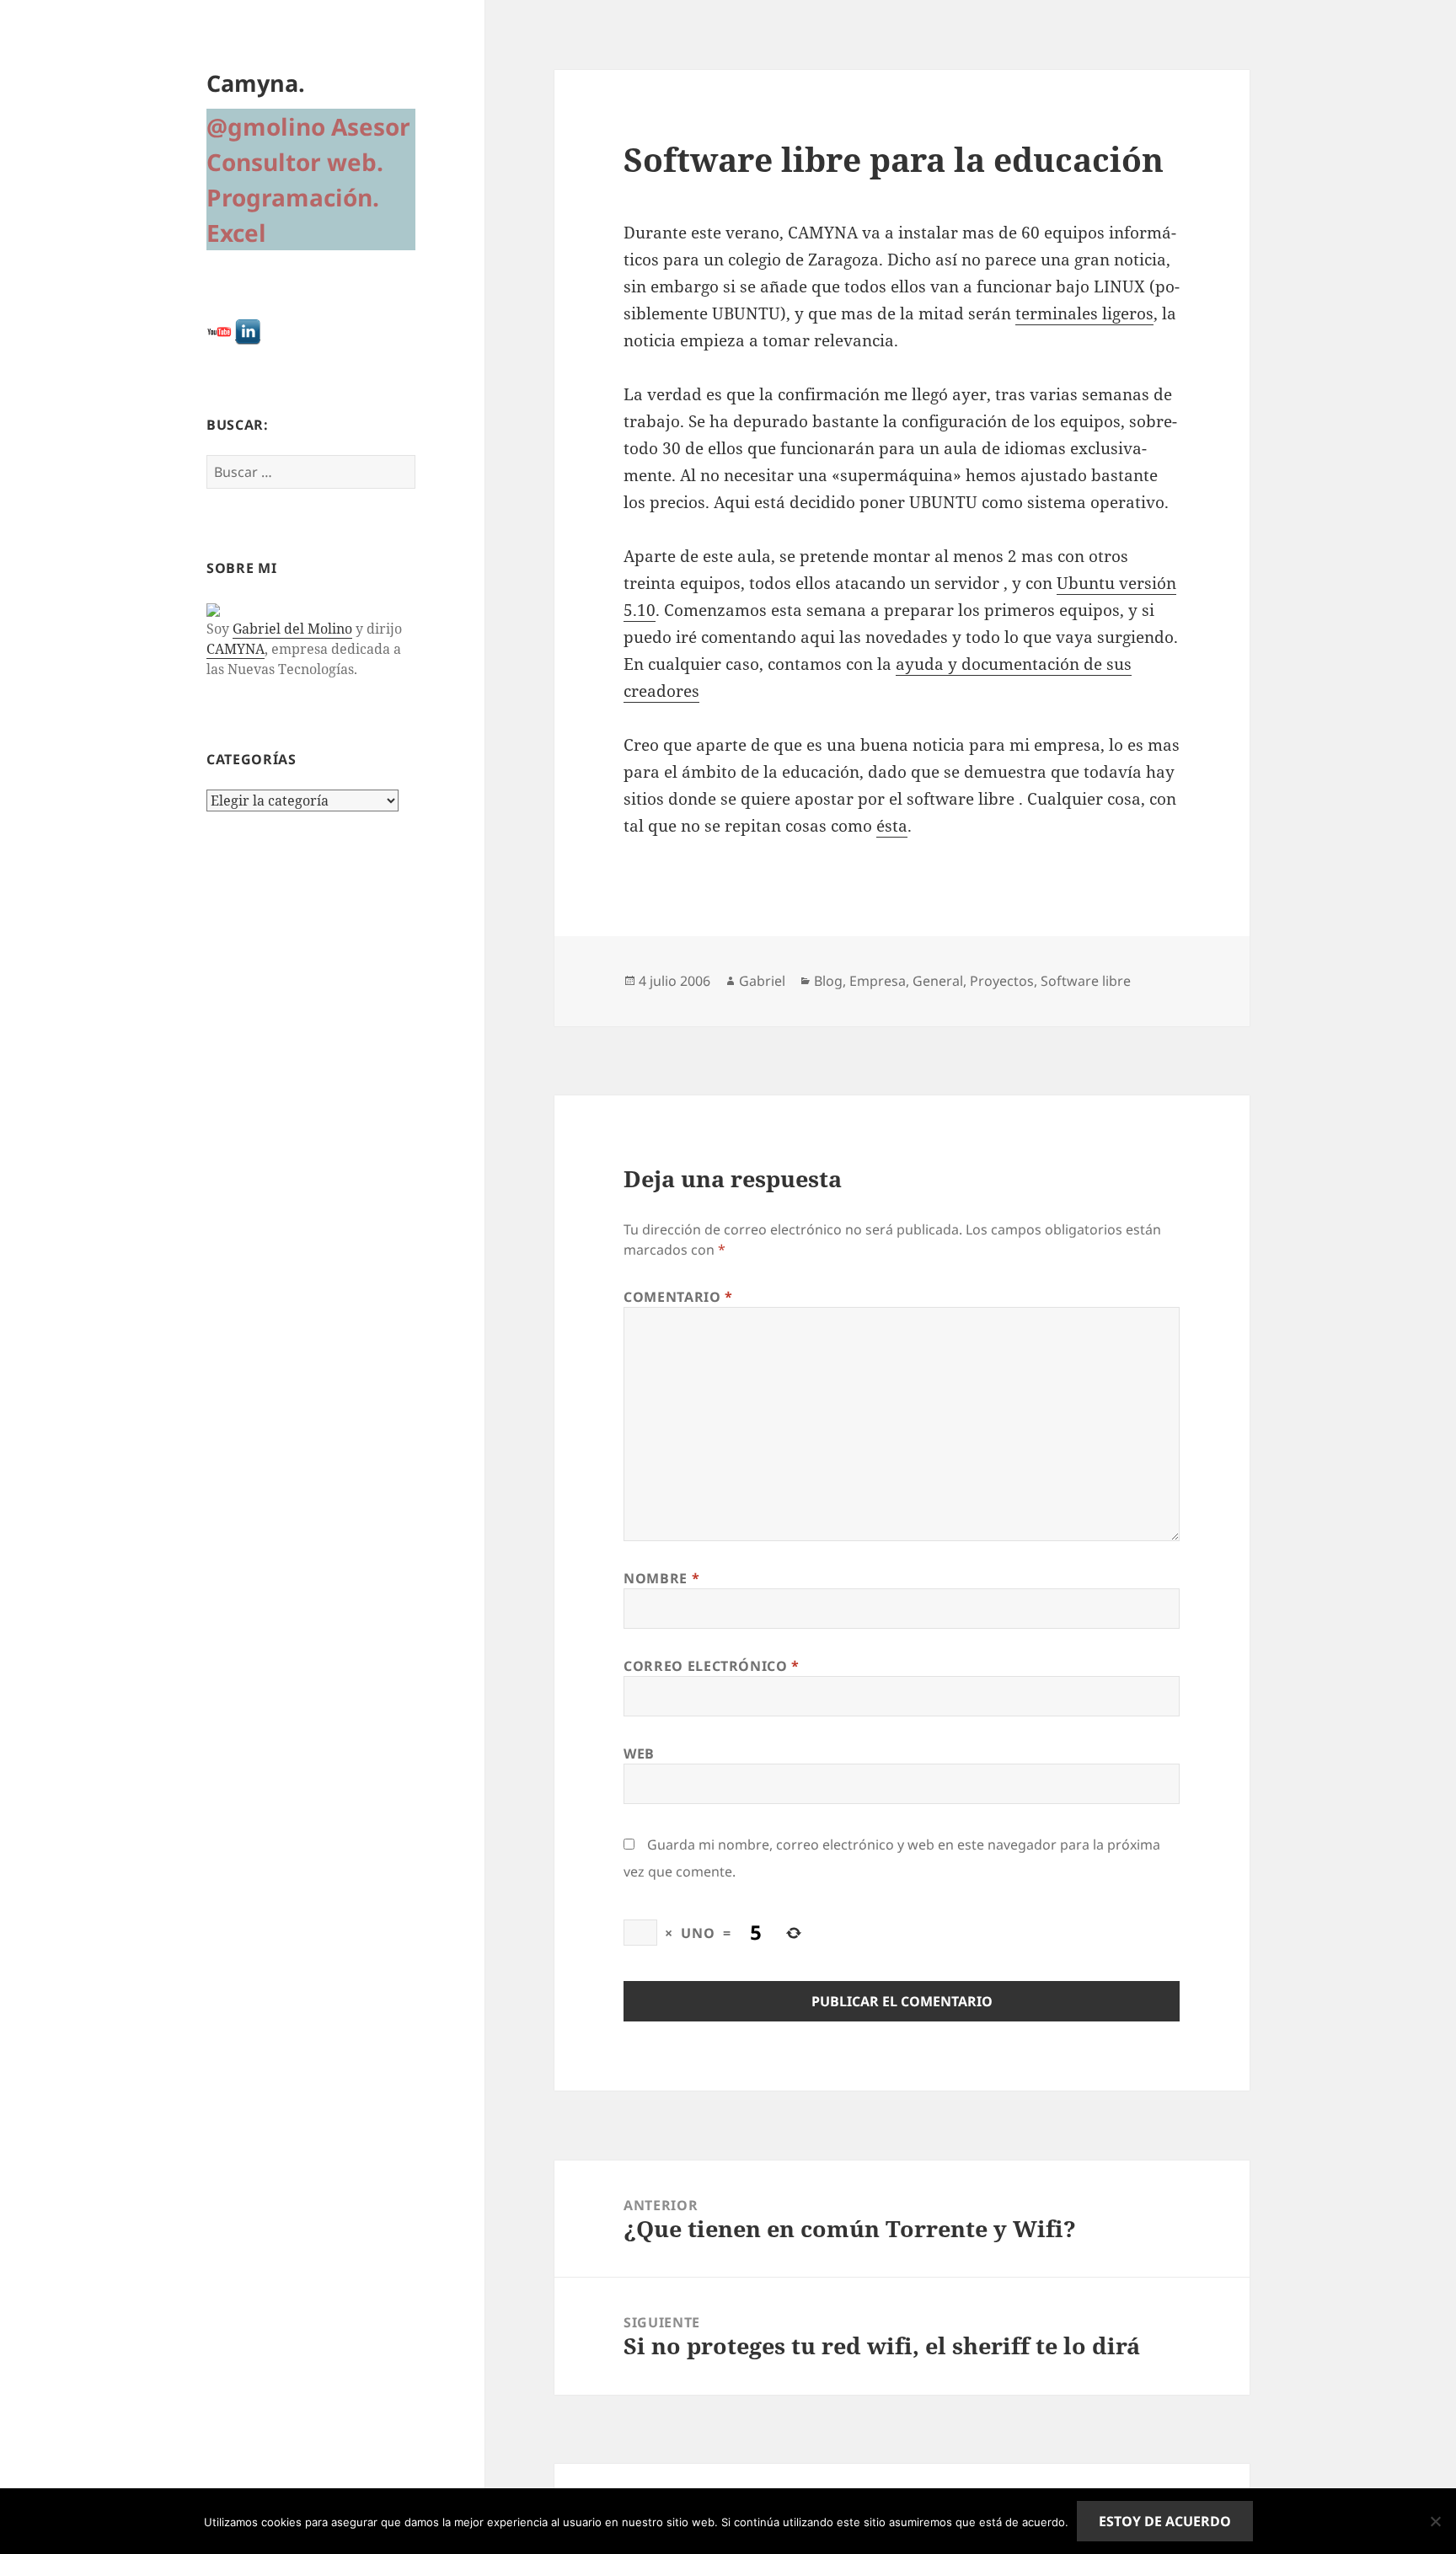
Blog (828, 981)
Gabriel (762, 981)
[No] (1435, 2521)
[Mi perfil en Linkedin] (248, 331)
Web (639, 1754)
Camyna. (256, 83)
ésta (892, 826)
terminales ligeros (1084, 313)
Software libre (1086, 981)
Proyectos (1002, 981)
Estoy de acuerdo (1165, 2521)
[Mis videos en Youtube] (219, 331)
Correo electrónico (712, 1666)
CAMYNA (236, 649)
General (938, 981)
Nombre (661, 1578)
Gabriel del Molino (292, 629)
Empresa (878, 981)
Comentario (678, 1297)
